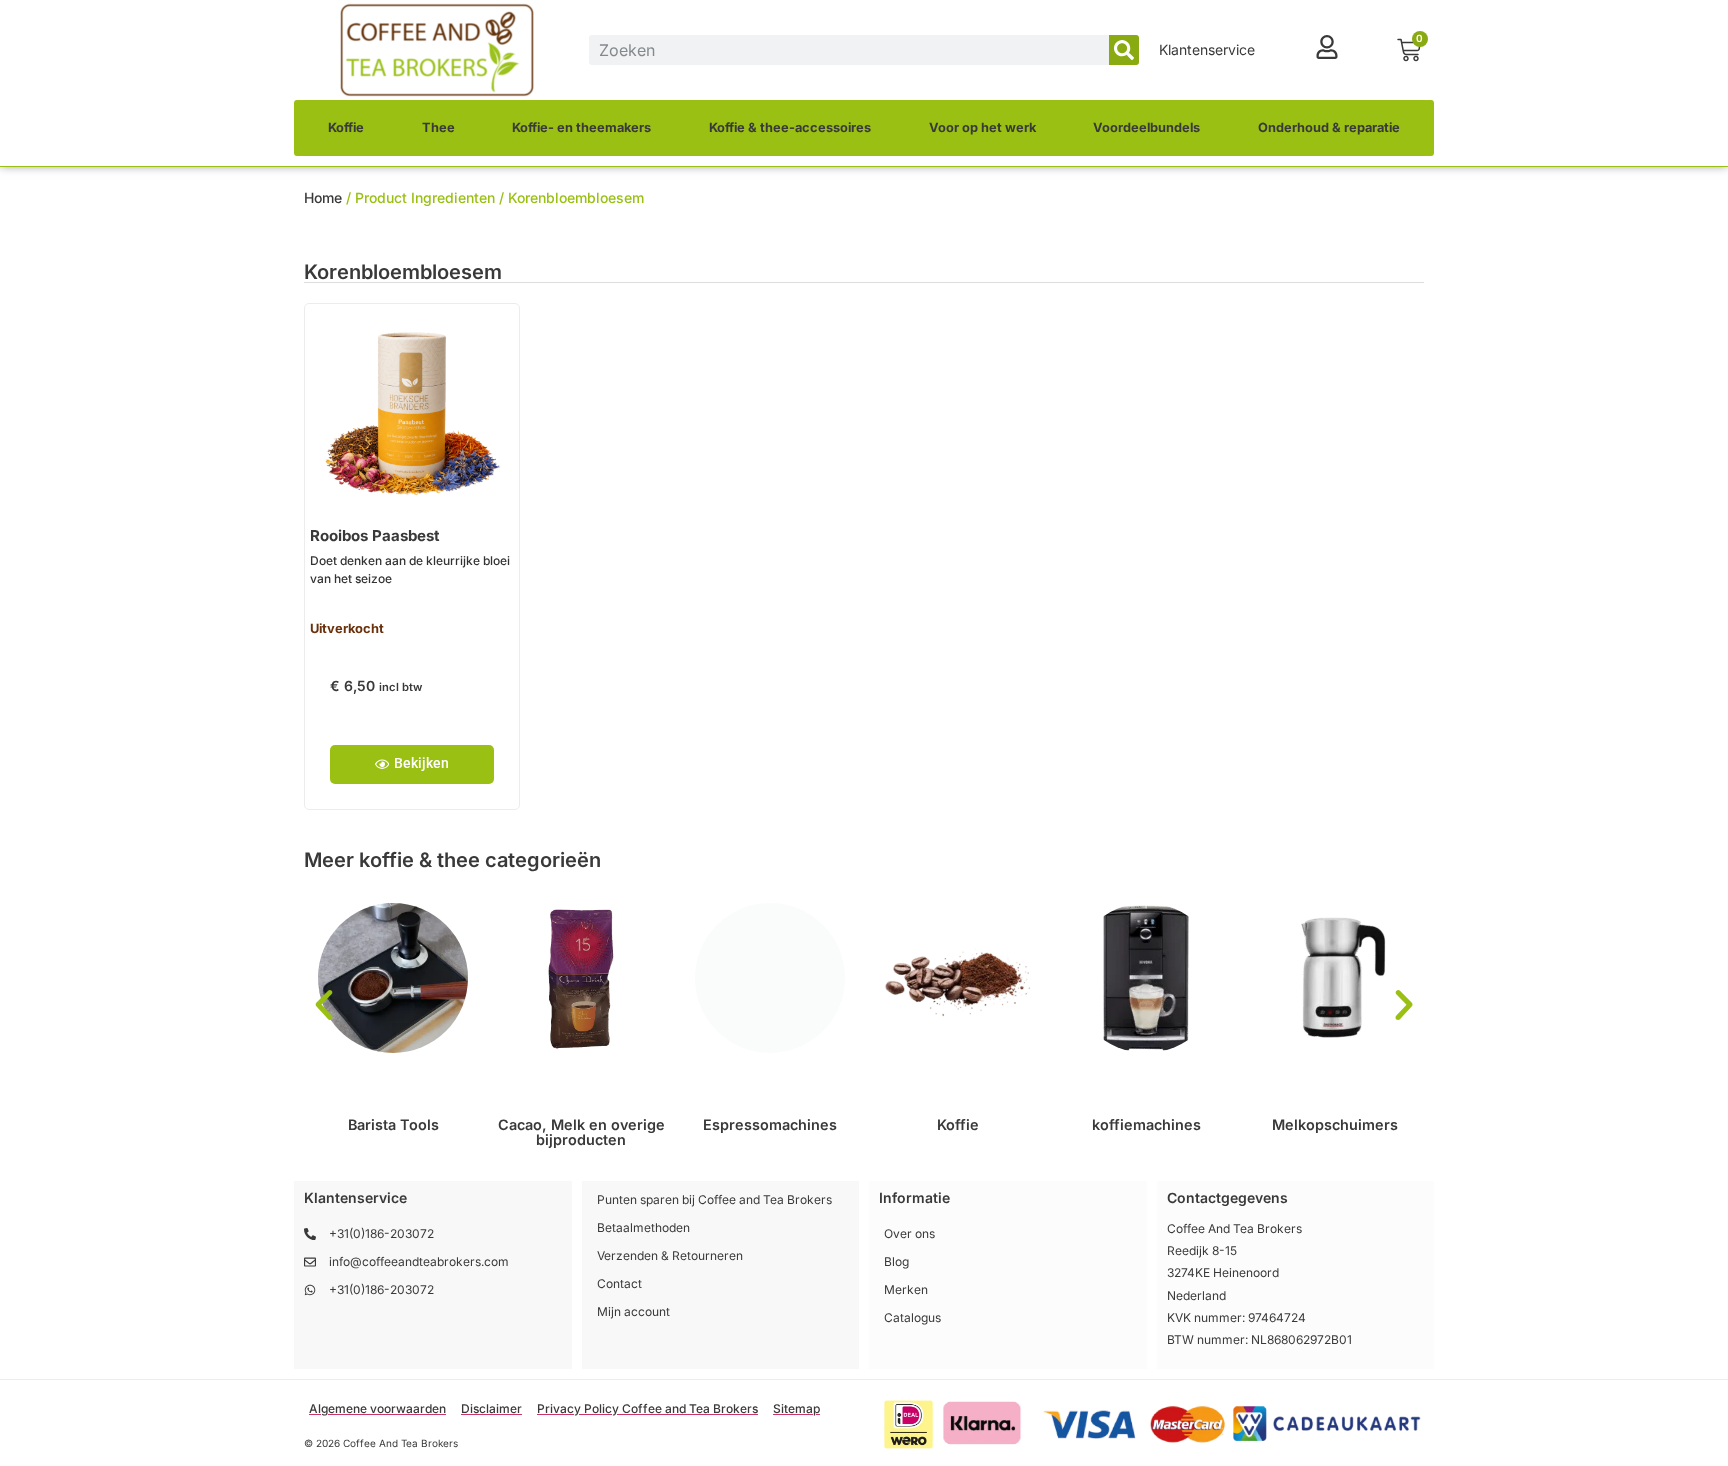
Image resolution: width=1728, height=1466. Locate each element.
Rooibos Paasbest (375, 535)
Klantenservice (1207, 49)
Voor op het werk (982, 127)
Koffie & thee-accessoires (790, 127)
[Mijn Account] (1327, 47)
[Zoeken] (1124, 50)
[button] (324, 1005)
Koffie (346, 127)
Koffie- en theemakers (581, 127)
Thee (438, 127)
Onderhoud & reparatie (1329, 127)
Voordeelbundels (1146, 127)
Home (323, 197)
